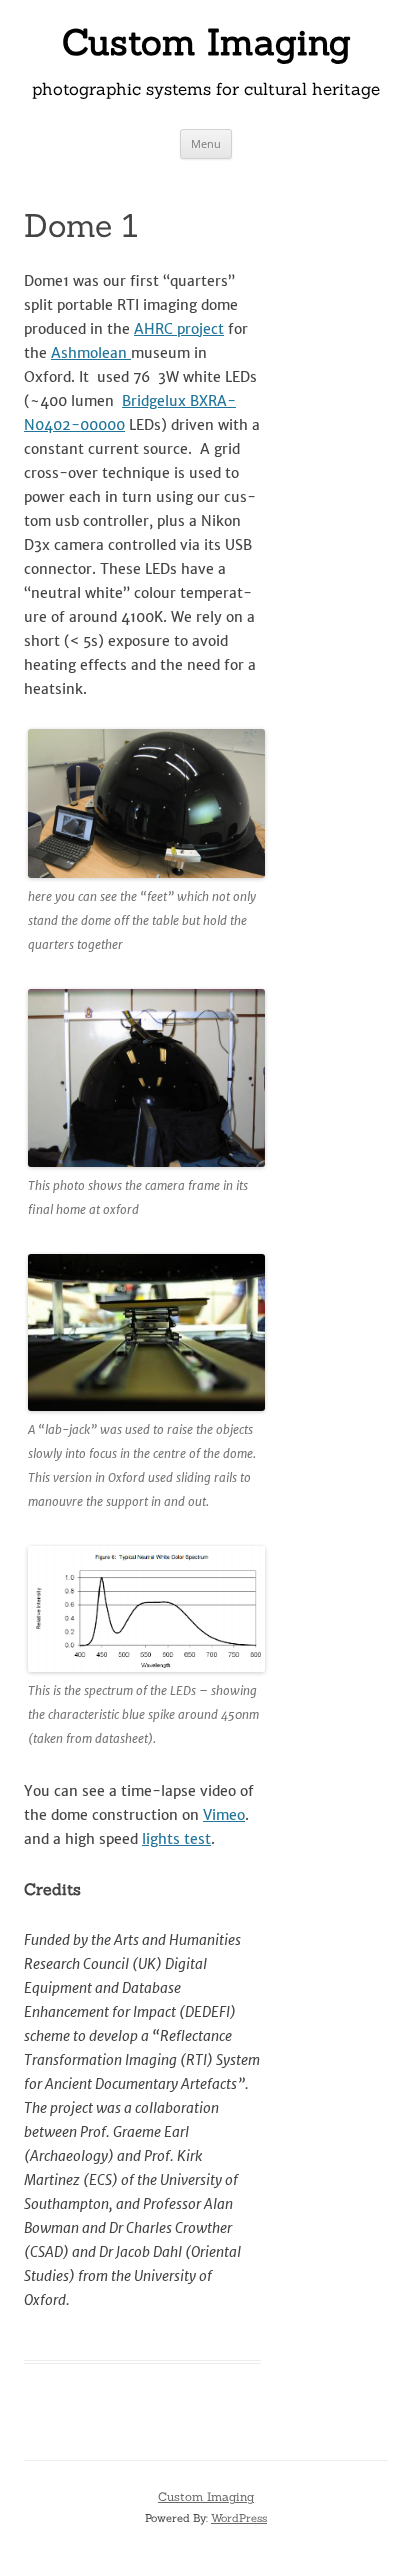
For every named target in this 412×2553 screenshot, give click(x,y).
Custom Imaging (206, 42)
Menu (206, 143)
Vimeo (224, 1815)
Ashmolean (91, 353)
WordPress (239, 2518)
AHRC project (179, 329)
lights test (176, 1839)
